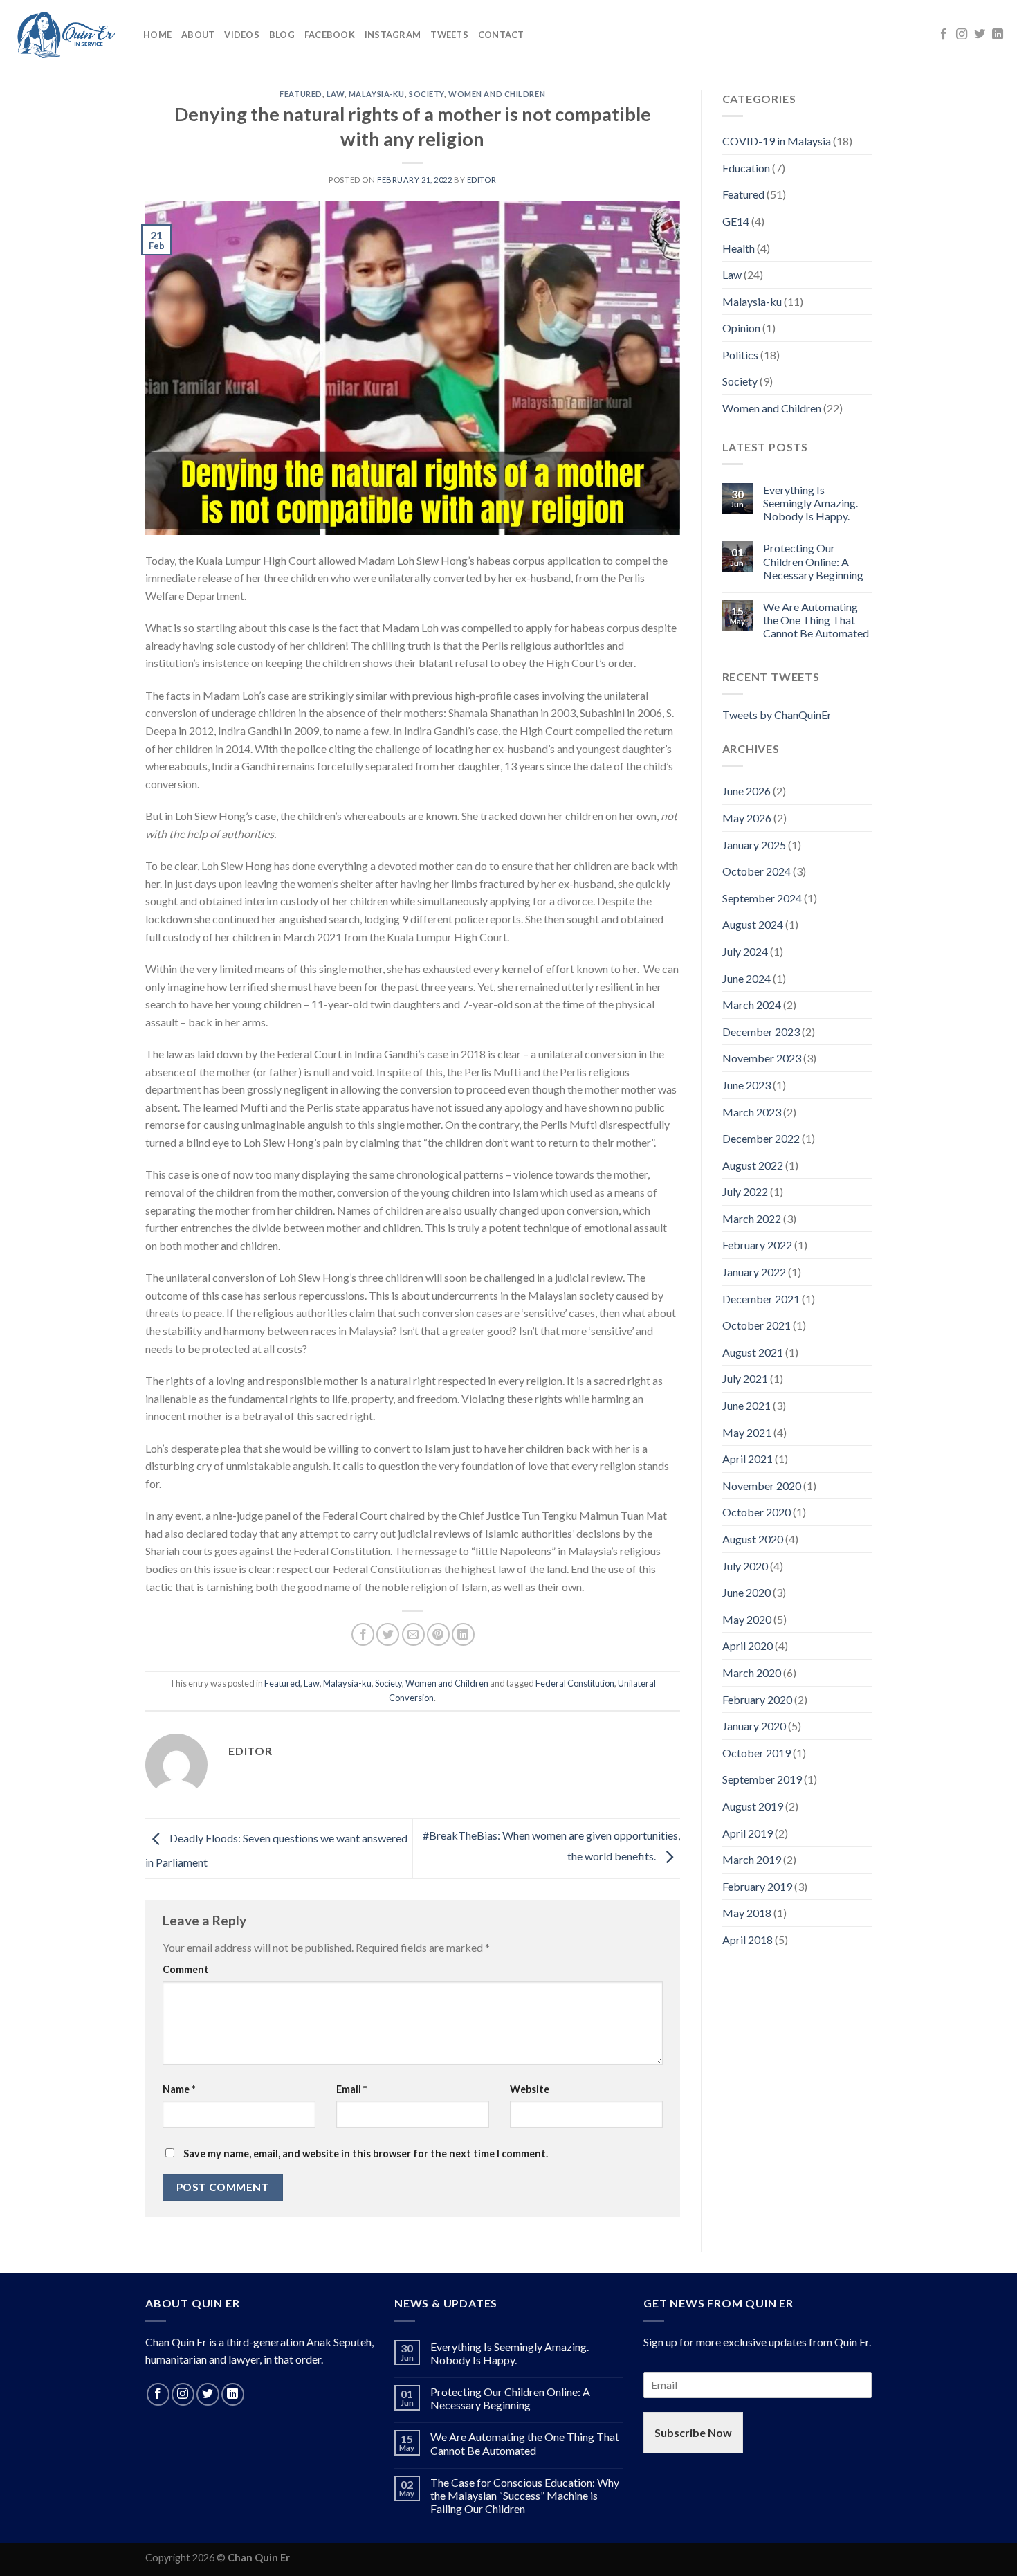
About (198, 35)
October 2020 (757, 1512)
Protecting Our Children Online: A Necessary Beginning (813, 561)
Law (336, 94)
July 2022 (745, 1191)
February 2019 (757, 1886)
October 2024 (757, 871)
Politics (740, 355)
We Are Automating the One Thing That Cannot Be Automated (816, 620)
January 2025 (754, 845)
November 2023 (762, 1058)
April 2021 (748, 1459)
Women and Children (497, 94)
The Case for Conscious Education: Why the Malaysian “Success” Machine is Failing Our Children (525, 2495)
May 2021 (747, 1432)
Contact (501, 35)
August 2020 (753, 1539)
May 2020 (747, 1619)
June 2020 (746, 1592)
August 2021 (753, 1352)
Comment (186, 1969)
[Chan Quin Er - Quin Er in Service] (66, 35)
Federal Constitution (575, 1683)
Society (427, 94)
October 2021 (757, 1325)
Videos (242, 35)
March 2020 (752, 1672)
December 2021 (761, 1299)
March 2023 (752, 1112)
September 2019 (762, 1779)
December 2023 (761, 1032)
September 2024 (762, 898)
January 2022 (754, 1272)
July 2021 (745, 1378)
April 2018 (748, 1940)
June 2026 (746, 791)
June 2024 (746, 978)
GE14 (736, 221)
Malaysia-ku (377, 94)
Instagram (393, 35)
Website (530, 2089)
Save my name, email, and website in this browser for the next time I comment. (366, 2153)
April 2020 (748, 1645)
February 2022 (757, 1245)
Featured (301, 94)
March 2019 (752, 1859)
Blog (282, 35)
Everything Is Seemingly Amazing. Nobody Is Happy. (810, 503)
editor (482, 180)
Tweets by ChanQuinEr (777, 715)
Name (179, 2089)
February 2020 (757, 1699)
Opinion (741, 328)
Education (746, 168)
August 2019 (753, 1806)
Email (351, 2089)
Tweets (449, 35)
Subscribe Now (693, 2432)
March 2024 (752, 1005)
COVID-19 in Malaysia (777, 141)
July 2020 (745, 1566)
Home (157, 35)
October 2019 (757, 1753)
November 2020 (762, 1486)
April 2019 (748, 1833)
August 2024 (753, 924)
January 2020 (754, 1726)
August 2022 (753, 1165)
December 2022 (761, 1138)
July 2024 (745, 951)
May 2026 (747, 818)
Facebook (330, 35)
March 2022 (752, 1218)
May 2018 (747, 1913)
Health (739, 248)
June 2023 (746, 1085)
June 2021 (746, 1405)
